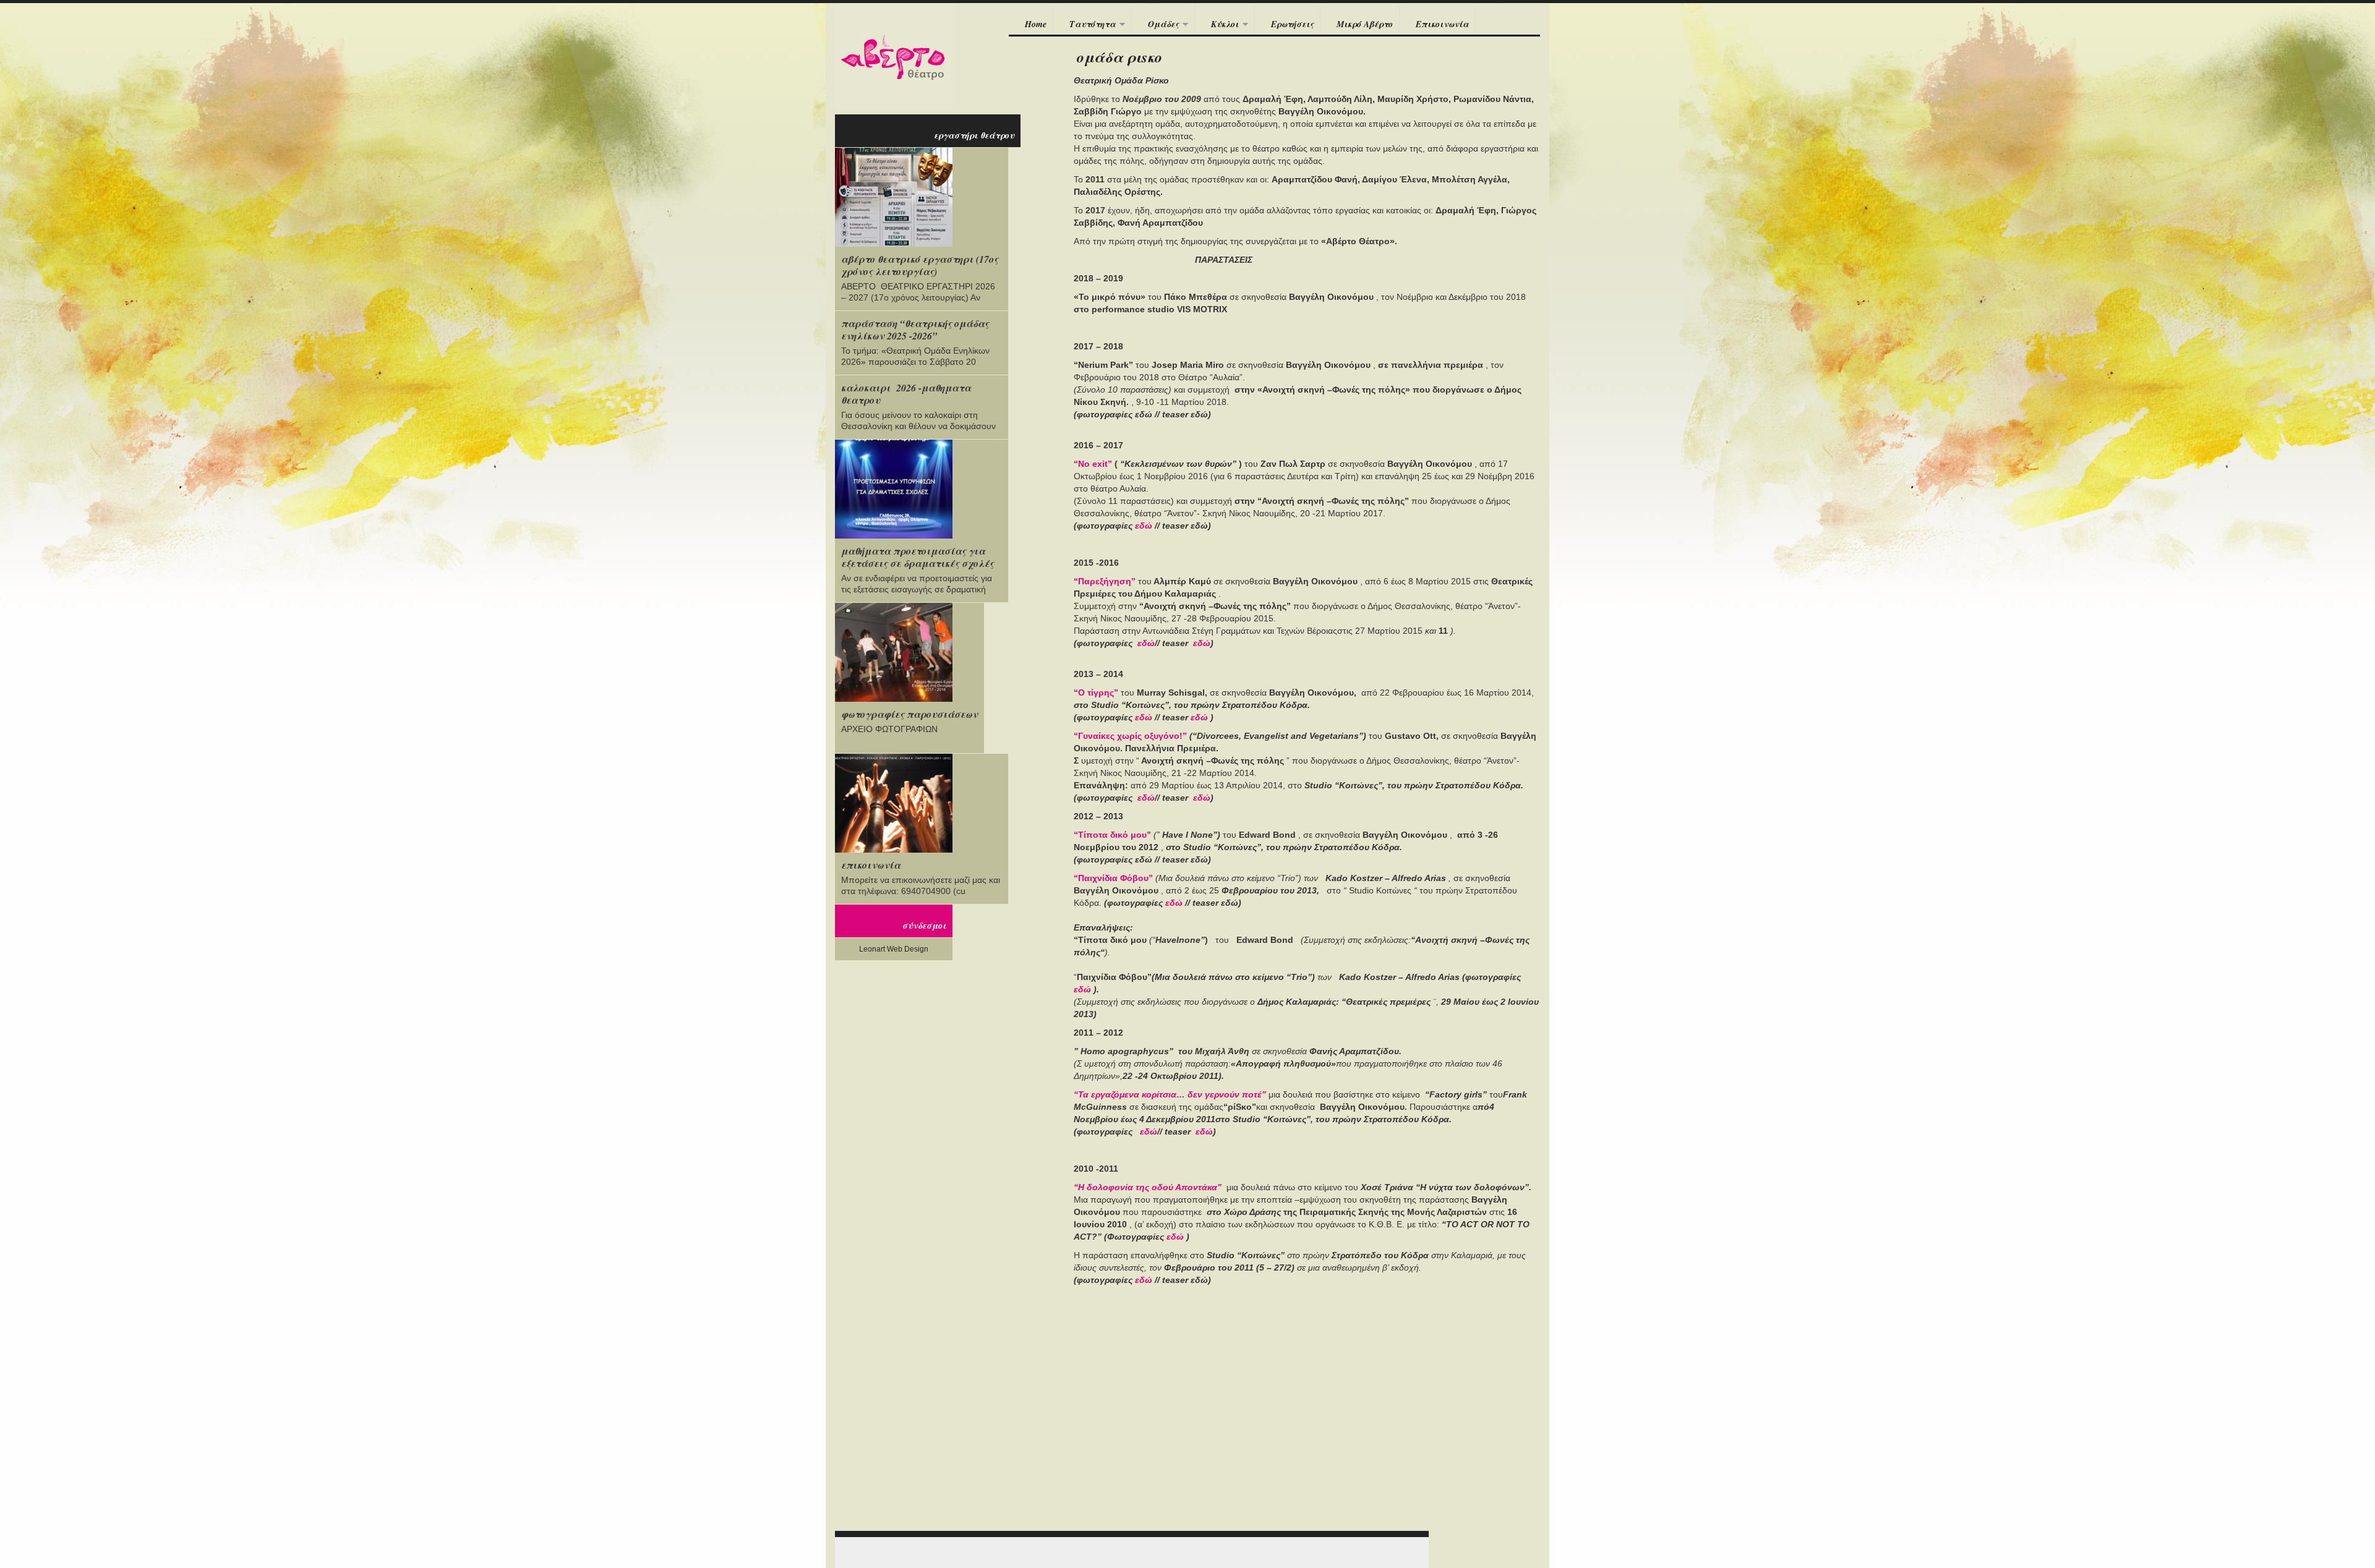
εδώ (1174, 903)
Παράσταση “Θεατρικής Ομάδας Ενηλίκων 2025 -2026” (915, 330)
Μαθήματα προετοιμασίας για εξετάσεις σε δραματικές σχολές (918, 557)
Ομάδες (1155, 25)
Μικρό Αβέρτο (1365, 24)
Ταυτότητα (1085, 25)
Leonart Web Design (894, 949)
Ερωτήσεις (1292, 24)
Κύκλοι (1217, 25)
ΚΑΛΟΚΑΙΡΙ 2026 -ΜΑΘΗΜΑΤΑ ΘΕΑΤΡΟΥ (906, 394)
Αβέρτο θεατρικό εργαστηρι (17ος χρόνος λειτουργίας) (920, 265)
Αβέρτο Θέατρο (894, 56)
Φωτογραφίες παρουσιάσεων (909, 714)
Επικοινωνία (1442, 24)
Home (1036, 24)
